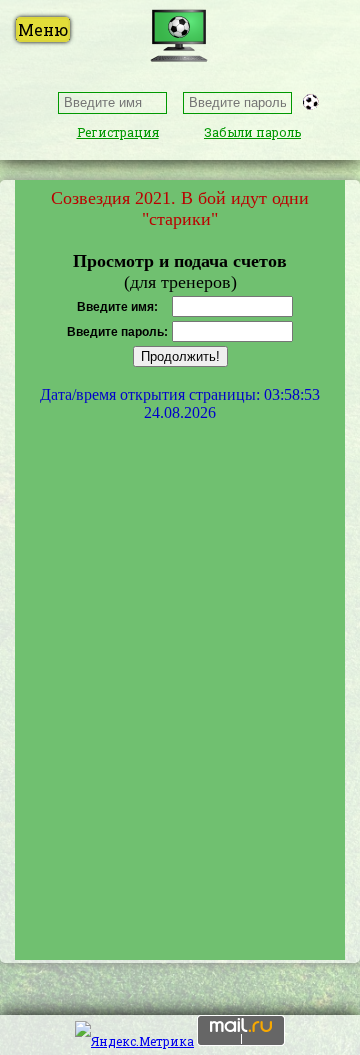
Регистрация (118, 132)
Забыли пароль (252, 132)
